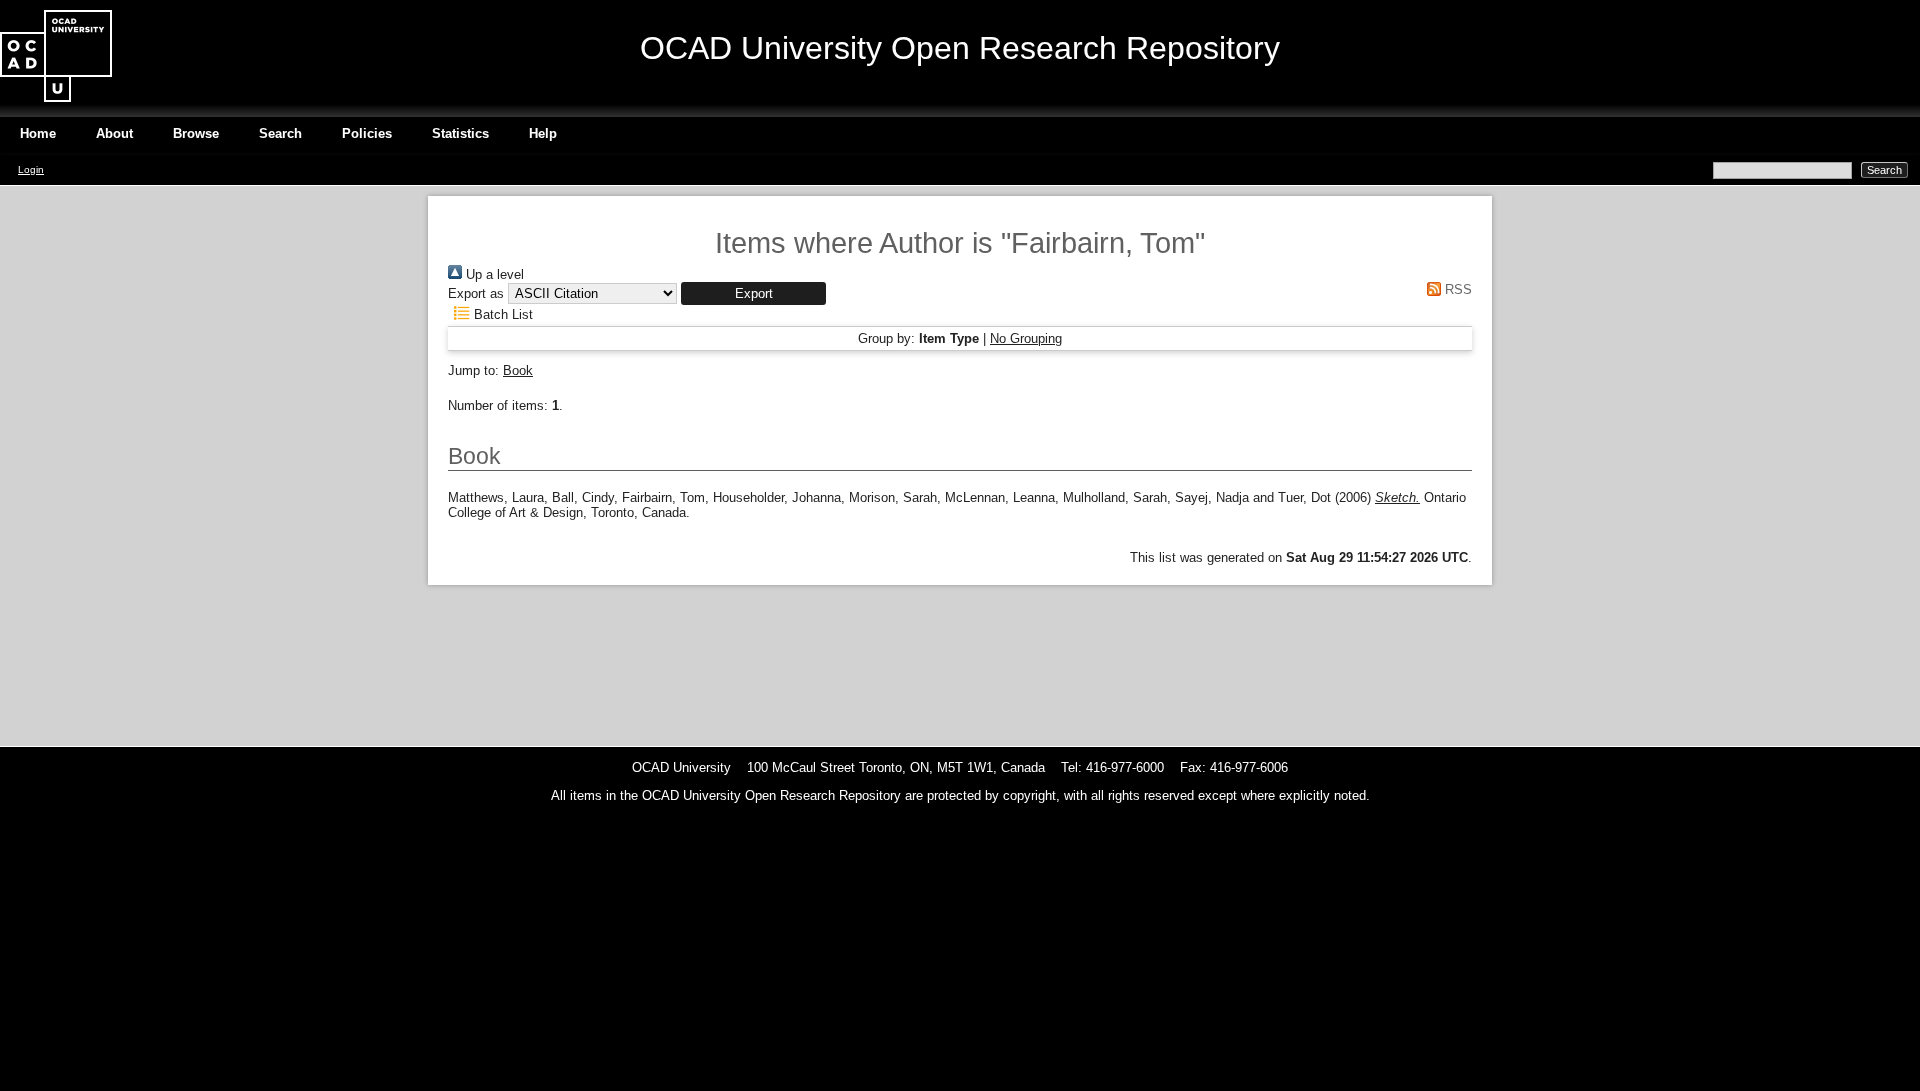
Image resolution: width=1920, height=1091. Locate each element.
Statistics (460, 133)
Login (31, 169)
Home (38, 133)
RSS (1456, 289)
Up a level (493, 274)
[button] (753, 293)
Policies (367, 133)
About (114, 133)
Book (518, 370)
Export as (476, 293)
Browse (196, 133)
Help (543, 133)
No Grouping (1026, 338)
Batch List (501, 314)
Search (280, 133)
